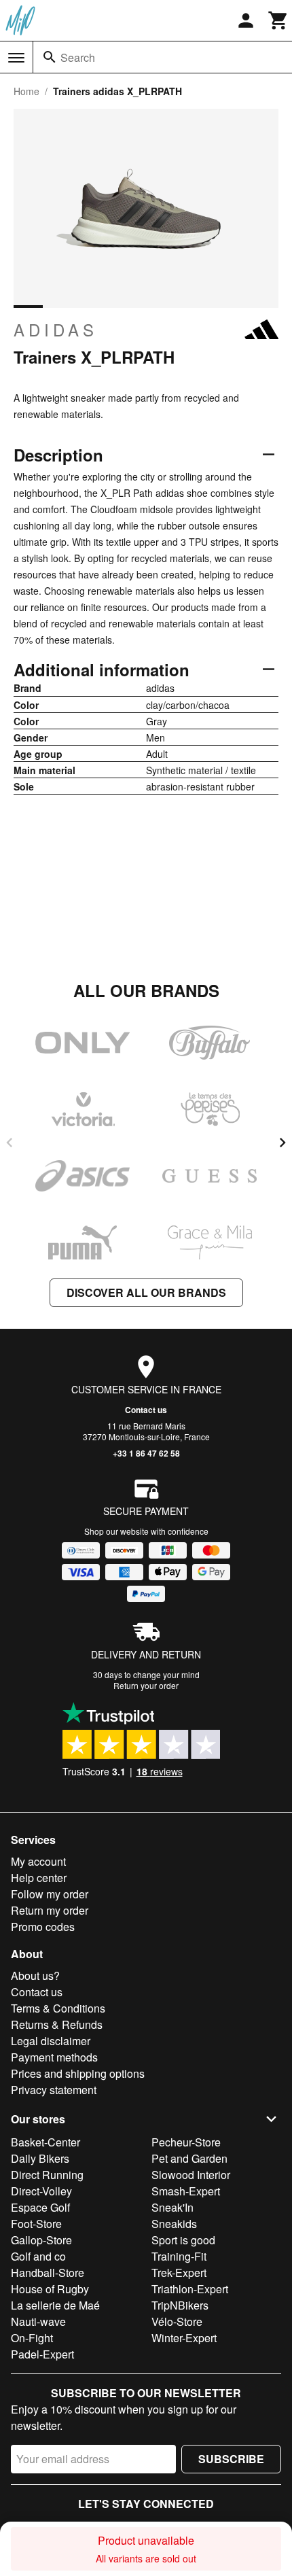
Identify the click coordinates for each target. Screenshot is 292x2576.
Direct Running (47, 2175)
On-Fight (32, 2338)
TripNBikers (180, 2305)
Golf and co (38, 2256)
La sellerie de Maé (55, 2305)
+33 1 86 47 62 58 (146, 1453)
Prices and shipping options (78, 2073)
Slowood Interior (191, 2175)
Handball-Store (48, 2273)
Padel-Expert (42, 2354)
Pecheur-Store (186, 2142)
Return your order (146, 1685)
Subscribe (231, 2459)
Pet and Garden (189, 2158)
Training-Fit (179, 2256)
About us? (35, 1975)
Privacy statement (54, 2090)
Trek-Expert (179, 2273)
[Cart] (278, 20)
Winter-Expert (184, 2338)
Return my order (50, 1910)
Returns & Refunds (57, 2024)
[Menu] (16, 58)
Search (78, 57)
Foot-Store (36, 2224)
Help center (39, 1878)
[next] (282, 1143)
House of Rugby (50, 2289)
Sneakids (174, 2224)
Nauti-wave (38, 2321)
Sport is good (183, 2240)
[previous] (10, 1143)
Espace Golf (40, 2207)
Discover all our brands (146, 1292)
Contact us (146, 1410)
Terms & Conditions (58, 2008)
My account (38, 1861)
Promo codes (43, 1927)
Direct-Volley (41, 2191)
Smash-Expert (186, 2191)
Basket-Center (45, 2142)
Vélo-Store (177, 2321)
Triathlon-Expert (190, 2289)
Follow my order (50, 1894)
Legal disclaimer (51, 2041)
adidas (56, 330)
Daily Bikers (40, 2158)
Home (26, 91)
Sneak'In (172, 2207)
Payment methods (54, 2057)
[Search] (50, 57)
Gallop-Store (41, 2240)
